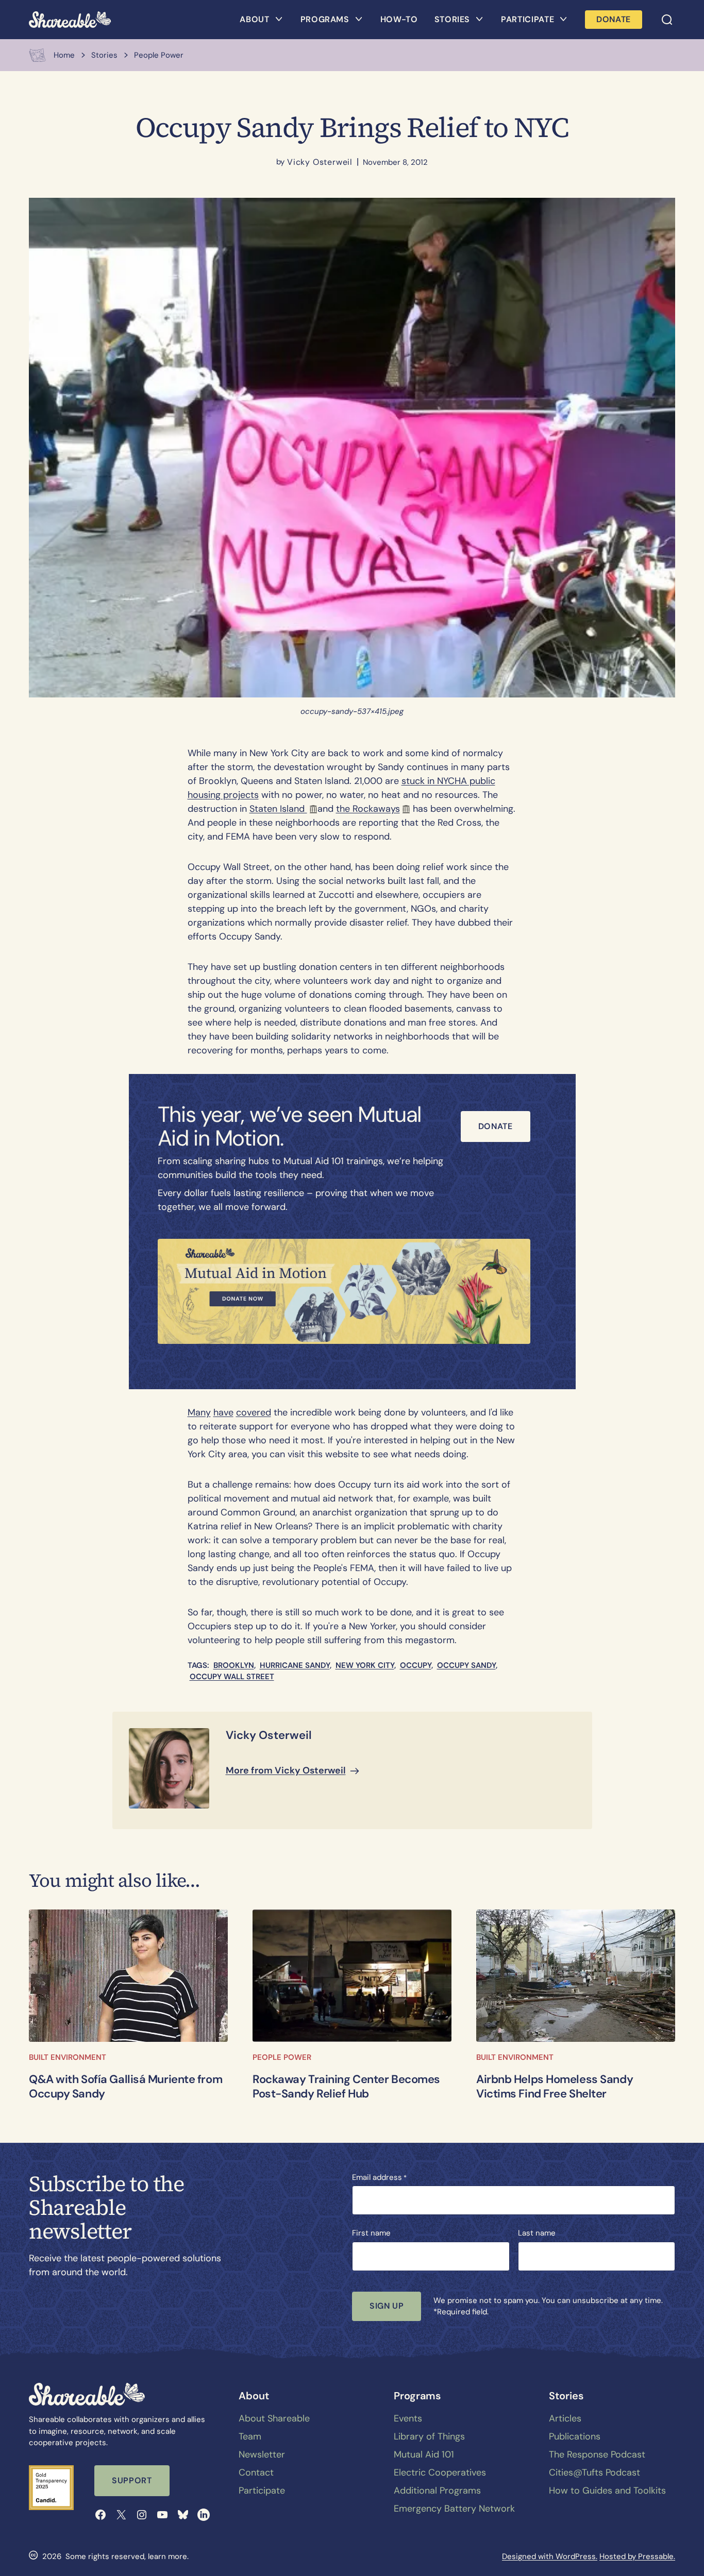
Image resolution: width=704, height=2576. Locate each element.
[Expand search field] (667, 20)
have (223, 1412)
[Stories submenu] (479, 20)
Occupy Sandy (466, 1665)
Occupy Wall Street (232, 1677)
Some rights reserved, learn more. (127, 2556)
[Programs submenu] (359, 20)
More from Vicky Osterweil (286, 1770)
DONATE (614, 19)
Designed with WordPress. (550, 2556)
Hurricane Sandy (295, 1665)
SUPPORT (132, 2480)
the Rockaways (368, 809)
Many (199, 1412)
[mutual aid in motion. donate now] (344, 1291)
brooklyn (234, 1665)
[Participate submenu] (563, 20)
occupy (416, 1665)
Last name (537, 2233)
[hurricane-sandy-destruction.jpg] (576, 1976)
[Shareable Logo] (70, 20)
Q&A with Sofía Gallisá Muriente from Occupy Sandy (125, 2087)
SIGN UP (387, 2306)
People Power (282, 2057)
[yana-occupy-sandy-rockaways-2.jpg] (352, 1976)
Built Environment (68, 2057)
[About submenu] (279, 20)
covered (254, 1412)
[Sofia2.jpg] (128, 1976)
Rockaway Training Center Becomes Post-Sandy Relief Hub (346, 2087)
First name (371, 2233)
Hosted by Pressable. (637, 2556)
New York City (365, 1665)
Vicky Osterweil (320, 162)
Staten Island (278, 809)
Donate (496, 1126)
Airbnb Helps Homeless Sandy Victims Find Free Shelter (555, 2087)
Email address (379, 2177)
